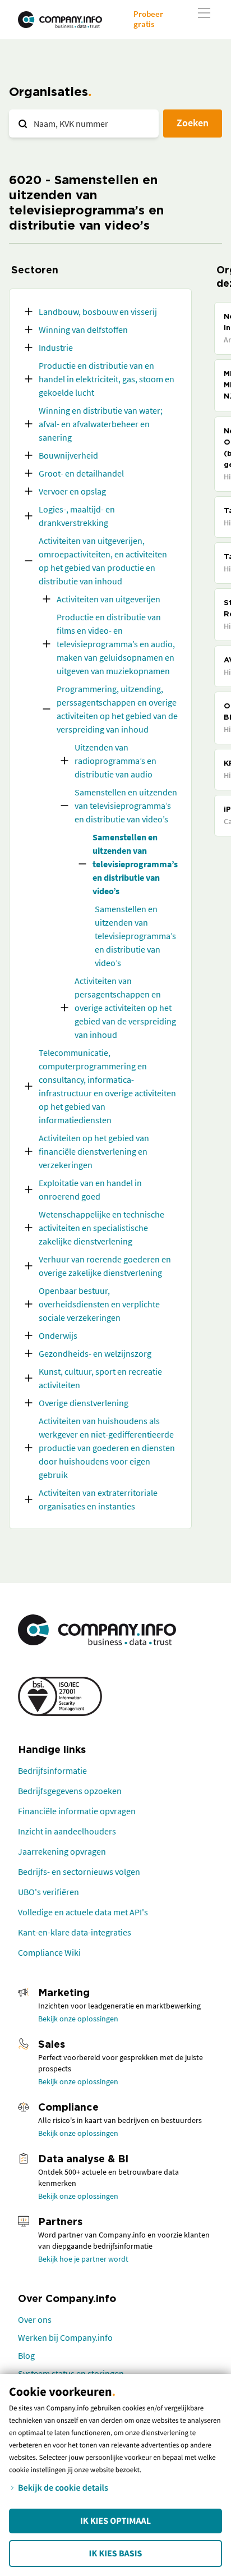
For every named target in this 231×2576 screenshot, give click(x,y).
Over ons (35, 2319)
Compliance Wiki (49, 1952)
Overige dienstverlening (84, 1403)
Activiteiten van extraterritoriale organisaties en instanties (98, 1499)
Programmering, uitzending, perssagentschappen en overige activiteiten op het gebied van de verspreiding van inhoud (117, 709)
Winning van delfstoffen (83, 330)
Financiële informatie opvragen (77, 1811)
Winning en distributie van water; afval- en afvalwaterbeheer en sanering (101, 424)
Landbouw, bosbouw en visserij (98, 312)
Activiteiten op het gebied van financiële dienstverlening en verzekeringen (94, 1151)
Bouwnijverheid (68, 455)
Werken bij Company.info (65, 2337)
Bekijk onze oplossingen (78, 2019)
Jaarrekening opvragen (62, 1851)
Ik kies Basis (116, 2554)
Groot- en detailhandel (81, 473)
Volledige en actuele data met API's (83, 1912)
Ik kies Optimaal (115, 2521)
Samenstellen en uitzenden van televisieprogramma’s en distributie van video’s (126, 806)
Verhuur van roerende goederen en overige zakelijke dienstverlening (105, 1266)
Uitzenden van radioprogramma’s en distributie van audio (115, 761)
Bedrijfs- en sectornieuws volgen (79, 1872)
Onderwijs (58, 1335)
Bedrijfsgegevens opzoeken (70, 1791)
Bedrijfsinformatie (52, 1770)
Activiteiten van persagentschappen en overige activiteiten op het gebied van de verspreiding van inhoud (125, 1008)
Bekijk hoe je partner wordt (83, 2259)
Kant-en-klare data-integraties (75, 1932)
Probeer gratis (148, 19)
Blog (26, 2355)
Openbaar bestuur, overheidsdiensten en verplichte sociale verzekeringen (99, 1304)
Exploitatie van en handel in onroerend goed (90, 1189)
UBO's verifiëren (48, 1892)
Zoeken (193, 123)
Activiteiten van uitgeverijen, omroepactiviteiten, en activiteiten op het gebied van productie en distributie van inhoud (103, 561)
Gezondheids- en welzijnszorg (95, 1353)
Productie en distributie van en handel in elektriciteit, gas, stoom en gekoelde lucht (107, 379)
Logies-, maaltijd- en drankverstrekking (77, 516)
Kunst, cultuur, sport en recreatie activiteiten (100, 1378)
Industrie (56, 347)
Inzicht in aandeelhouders (67, 1831)
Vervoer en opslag (72, 491)
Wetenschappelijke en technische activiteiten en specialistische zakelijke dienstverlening (101, 1228)
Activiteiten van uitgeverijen (108, 599)
